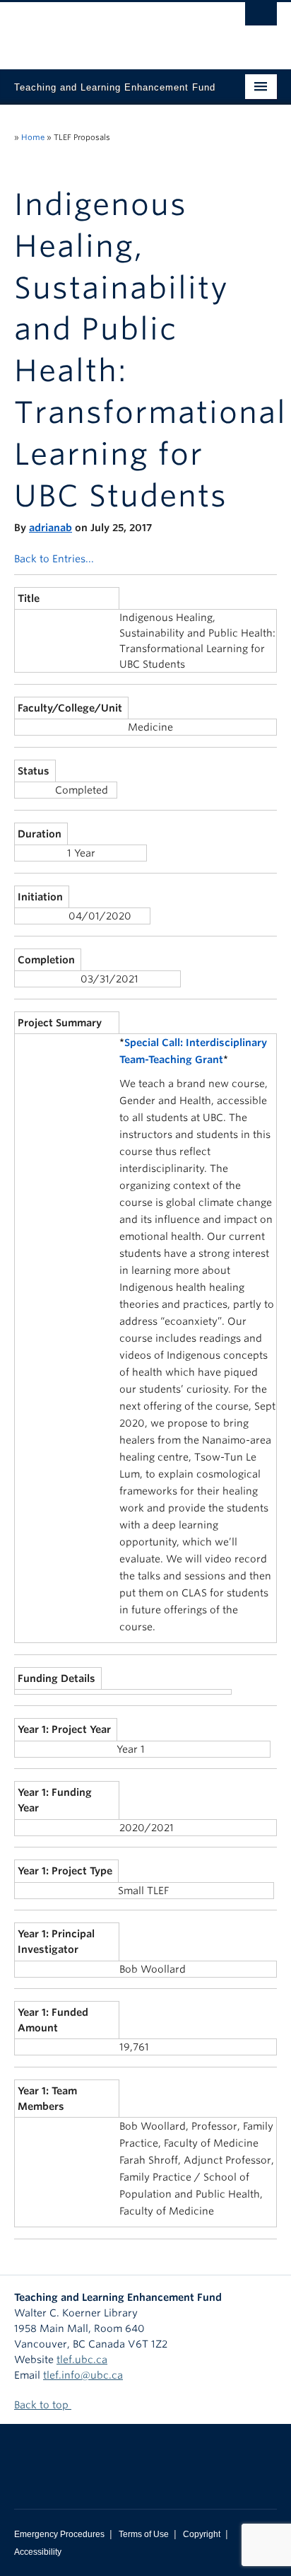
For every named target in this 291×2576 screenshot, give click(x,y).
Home (33, 137)
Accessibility (38, 2552)
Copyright (202, 2534)
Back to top (43, 2405)
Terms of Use (144, 2534)
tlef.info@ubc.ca (83, 2375)
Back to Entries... (54, 559)
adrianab (51, 528)
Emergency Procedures (59, 2534)
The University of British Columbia (106, 29)
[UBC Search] (261, 18)
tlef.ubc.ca (82, 2360)
